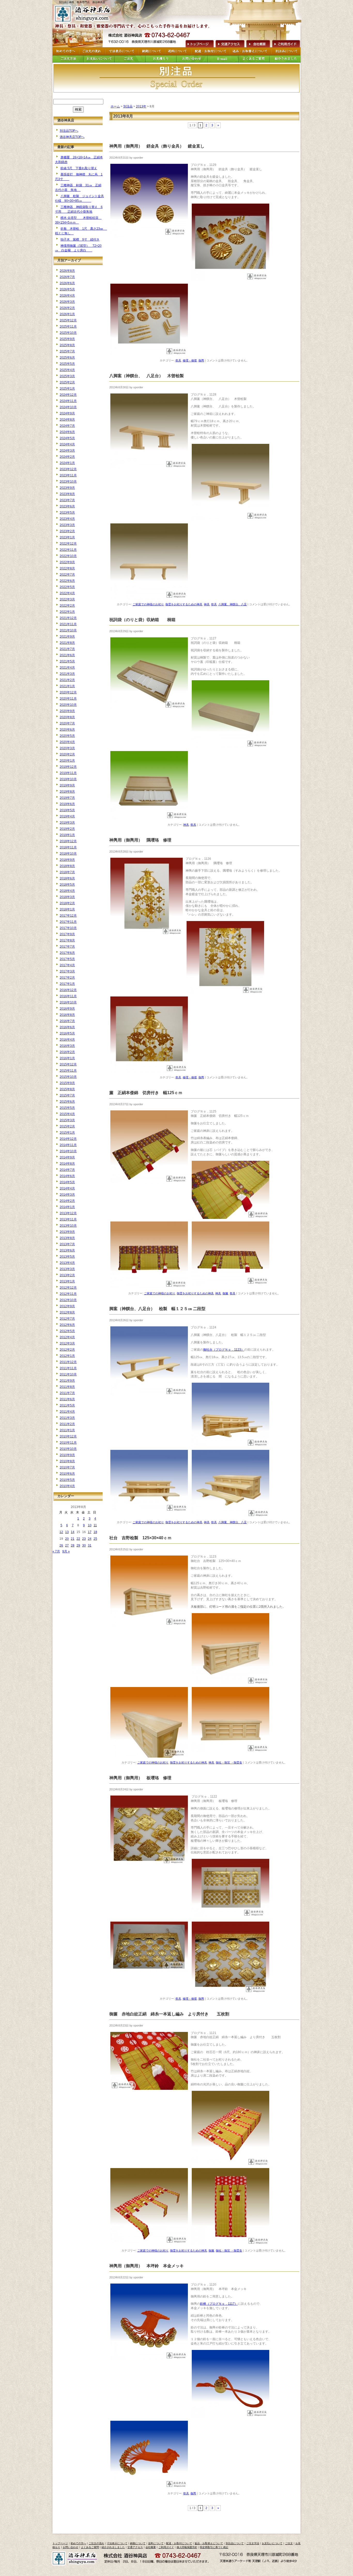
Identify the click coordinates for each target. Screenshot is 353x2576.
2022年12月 (68, 544)
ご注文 (289, 2543)
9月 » (66, 1551)
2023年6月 (67, 506)
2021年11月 (68, 624)
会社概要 (258, 43)
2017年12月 (68, 916)
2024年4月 (67, 444)
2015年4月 (67, 1114)
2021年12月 (68, 618)
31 (90, 1545)
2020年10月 (68, 705)
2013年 (141, 106)
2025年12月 (68, 320)
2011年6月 (67, 1399)
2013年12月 (68, 1213)
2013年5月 (67, 1257)
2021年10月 (68, 630)
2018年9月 (67, 860)
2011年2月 (67, 1424)
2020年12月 (68, 692)
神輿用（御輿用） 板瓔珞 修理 (140, 1778)
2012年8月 (67, 1312)
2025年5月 (67, 364)
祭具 (178, 360)
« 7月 (56, 1551)
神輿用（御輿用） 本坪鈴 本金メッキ (147, 2266)
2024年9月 (67, 413)
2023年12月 (68, 469)
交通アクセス (230, 43)
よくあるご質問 (90, 2547)
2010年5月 (67, 1480)
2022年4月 (67, 593)
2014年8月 (67, 1164)
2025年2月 (67, 382)
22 (78, 1539)
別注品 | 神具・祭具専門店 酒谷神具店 (82, 2)
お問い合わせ (71, 2547)
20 (67, 1539)
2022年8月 (67, 568)
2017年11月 (68, 922)
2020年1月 (67, 761)
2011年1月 (67, 1430)
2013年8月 (67, 1238)
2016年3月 (67, 1046)
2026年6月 (67, 283)
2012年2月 (67, 1350)
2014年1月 (67, 1207)
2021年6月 (67, 655)
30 (84, 1545)
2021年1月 (67, 686)
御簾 (225, 1293)
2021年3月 (67, 674)
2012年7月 (67, 1319)
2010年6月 (67, 1474)
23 (84, 1539)
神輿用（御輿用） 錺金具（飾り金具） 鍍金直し (163, 146)
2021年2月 (67, 680)
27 (67, 1545)
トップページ (60, 2543)
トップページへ (199, 43)
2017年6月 (67, 953)
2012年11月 (68, 1294)
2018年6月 (67, 878)
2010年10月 (68, 1449)
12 (61, 1532)
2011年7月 (67, 1393)
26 (61, 1545)
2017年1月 (67, 984)
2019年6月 (67, 804)
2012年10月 (68, 1300)
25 (95, 1539)
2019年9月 (67, 785)
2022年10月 (68, 556)
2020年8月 (67, 717)
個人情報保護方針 (187, 2547)
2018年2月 (67, 903)
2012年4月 (67, 1337)
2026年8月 (67, 271)
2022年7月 (67, 575)
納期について (138, 2543)
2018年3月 (67, 897)
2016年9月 (67, 1009)
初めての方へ (78, 2543)
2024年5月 (67, 438)
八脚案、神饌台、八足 (233, 604)
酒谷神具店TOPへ (72, 137)
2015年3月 (67, 1120)
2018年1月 (67, 909)
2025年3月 (67, 376)
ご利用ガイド (286, 43)
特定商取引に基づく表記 (214, 2547)
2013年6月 (67, 1250)
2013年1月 (67, 1281)
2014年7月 (67, 1170)
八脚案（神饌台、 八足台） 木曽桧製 (151, 376)
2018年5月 (67, 885)
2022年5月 (67, 587)
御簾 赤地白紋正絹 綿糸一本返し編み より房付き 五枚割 (173, 2014)
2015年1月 (67, 1133)
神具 (207, 604)
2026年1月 (67, 314)
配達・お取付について (179, 2543)
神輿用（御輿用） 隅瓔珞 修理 (140, 840)
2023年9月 (67, 488)
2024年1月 (67, 463)
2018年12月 (68, 841)
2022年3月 (67, 599)
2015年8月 (67, 1089)
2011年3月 (67, 1418)
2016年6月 (67, 1027)
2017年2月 (67, 978)
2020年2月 (67, 754)
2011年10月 (68, 1374)
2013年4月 (67, 1263)
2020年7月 (67, 723)
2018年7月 (67, 872)
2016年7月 (67, 1021)
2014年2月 (67, 1201)
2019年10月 (68, 779)
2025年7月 (67, 351)
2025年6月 (67, 358)
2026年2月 (67, 308)
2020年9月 (67, 711)
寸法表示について (117, 2543)
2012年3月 (67, 1343)
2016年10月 (68, 1002)
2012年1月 (67, 1356)
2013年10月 (68, 1226)
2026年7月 (67, 277)
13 (67, 1532)
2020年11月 (68, 699)
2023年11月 (68, 475)
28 (73, 1545)
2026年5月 (67, 289)
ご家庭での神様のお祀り (148, 604)
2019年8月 (67, 792)
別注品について (235, 2543)
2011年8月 (67, 1387)
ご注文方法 (253, 2543)
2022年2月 (67, 606)
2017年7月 (67, 947)
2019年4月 (67, 816)
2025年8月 (67, 345)
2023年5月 (67, 513)
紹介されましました (113, 2547)
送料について (156, 2543)
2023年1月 (67, 537)
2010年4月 (67, 1486)
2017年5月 (67, 959)
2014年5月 (67, 1182)
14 (73, 1532)
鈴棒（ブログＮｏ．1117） (219, 2304)
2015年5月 (67, 1108)
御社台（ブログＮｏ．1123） (224, 1350)
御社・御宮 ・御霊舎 (229, 1762)
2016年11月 (68, 996)
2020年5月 (67, 736)
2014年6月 (67, 1176)
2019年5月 (67, 810)
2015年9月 (67, 1083)
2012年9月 (67, 1306)
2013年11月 (68, 1219)
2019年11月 (68, 773)
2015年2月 (67, 1126)
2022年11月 (68, 550)
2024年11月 (68, 401)
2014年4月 (67, 1188)
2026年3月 (67, 302)
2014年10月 (68, 1151)
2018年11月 (68, 847)
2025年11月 (68, 327)
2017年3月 (67, 971)
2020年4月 (67, 742)
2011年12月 (68, 1362)
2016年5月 (67, 1033)
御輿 (201, 360)
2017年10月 (68, 928)
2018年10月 (68, 854)
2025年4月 (67, 370)
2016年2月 (67, 1052)
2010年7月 (67, 1467)
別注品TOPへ (69, 131)
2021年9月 (67, 637)
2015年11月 (68, 1071)
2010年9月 (67, 1455)
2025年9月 (67, 339)
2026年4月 (67, 296)
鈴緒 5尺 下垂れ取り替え (79, 168)
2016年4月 (67, 1040)
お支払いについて (272, 2543)
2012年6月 (67, 1325)
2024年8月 (67, 420)
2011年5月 (67, 1405)
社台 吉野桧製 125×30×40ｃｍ (140, 1538)
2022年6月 (67, 581)
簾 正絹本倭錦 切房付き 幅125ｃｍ (150, 1093)
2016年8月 (67, 1015)
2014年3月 (67, 1195)
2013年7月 (67, 1244)
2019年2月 (67, 829)
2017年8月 (67, 940)
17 (90, 1532)
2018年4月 (67, 891)
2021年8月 (67, 643)
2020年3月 (67, 748)
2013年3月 (67, 1269)
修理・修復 (190, 360)
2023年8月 (67, 494)
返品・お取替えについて (209, 2543)
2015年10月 (68, 1077)
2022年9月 (67, 562)
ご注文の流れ (96, 2543)
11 (95, 1525)
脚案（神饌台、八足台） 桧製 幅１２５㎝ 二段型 (157, 1309)
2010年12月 (68, 1436)
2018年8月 (67, 866)
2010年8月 (67, 1461)
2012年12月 (68, 1288)
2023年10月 (68, 482)
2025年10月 (68, 333)
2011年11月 (68, 1368)
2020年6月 (67, 730)
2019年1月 (67, 835)
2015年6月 (67, 1102)
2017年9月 (67, 934)
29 (78, 1545)
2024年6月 (67, 432)
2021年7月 (67, 649)
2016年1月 (67, 1058)
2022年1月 (67, 612)
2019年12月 (68, 767)
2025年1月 (67, 389)
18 (95, 1532)
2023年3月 (67, 525)
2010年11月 (68, 1443)
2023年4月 (67, 519)
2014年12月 (68, 1139)
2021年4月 (67, 668)
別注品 (128, 106)
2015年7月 (67, 1095)
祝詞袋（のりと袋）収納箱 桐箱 (142, 620)
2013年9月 (67, 1232)
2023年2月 (67, 531)
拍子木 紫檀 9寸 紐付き (80, 239)
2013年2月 (67, 1275)
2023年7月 (67, 500)
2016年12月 (68, 990)
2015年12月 (68, 1064)
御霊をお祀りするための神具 (184, 604)
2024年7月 (67, 426)
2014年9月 (67, 1157)
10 (90, 1525)
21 (73, 1539)
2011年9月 (67, 1381)
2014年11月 (68, 1145)
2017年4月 (67, 965)
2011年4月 (67, 1412)
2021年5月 (67, 661)
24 (90, 1539)
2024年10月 (68, 407)
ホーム (115, 106)
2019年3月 (67, 823)
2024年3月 (67, 451)
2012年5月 (67, 1331)
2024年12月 (68, 395)
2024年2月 (67, 457)
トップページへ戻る (85, 14)
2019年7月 (67, 798)
